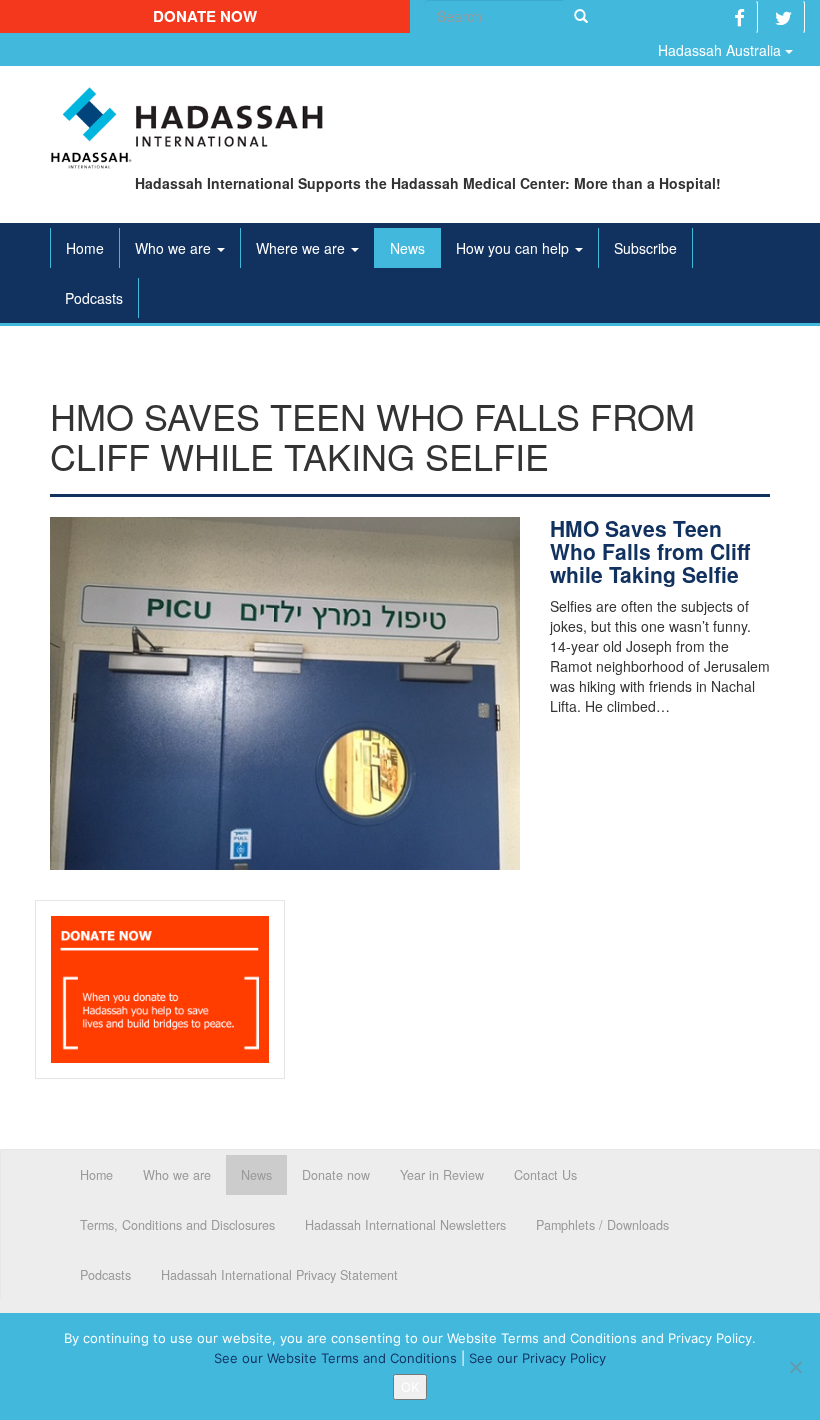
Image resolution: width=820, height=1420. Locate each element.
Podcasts (94, 298)
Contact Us (545, 1175)
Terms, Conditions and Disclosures (177, 1225)
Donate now (205, 16)
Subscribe (645, 248)
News (407, 248)
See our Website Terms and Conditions (335, 1358)
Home (85, 248)
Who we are (175, 248)
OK (410, 1387)
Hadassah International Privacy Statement (279, 1275)
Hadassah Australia (721, 50)
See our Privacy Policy (537, 1358)
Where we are (302, 248)
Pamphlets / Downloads (602, 1225)
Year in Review (442, 1175)
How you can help (514, 248)
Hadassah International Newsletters (405, 1225)
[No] (795, 1367)
